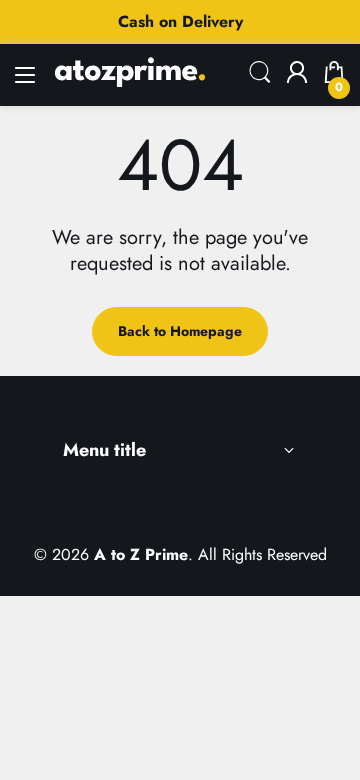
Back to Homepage (180, 331)
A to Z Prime (141, 554)
